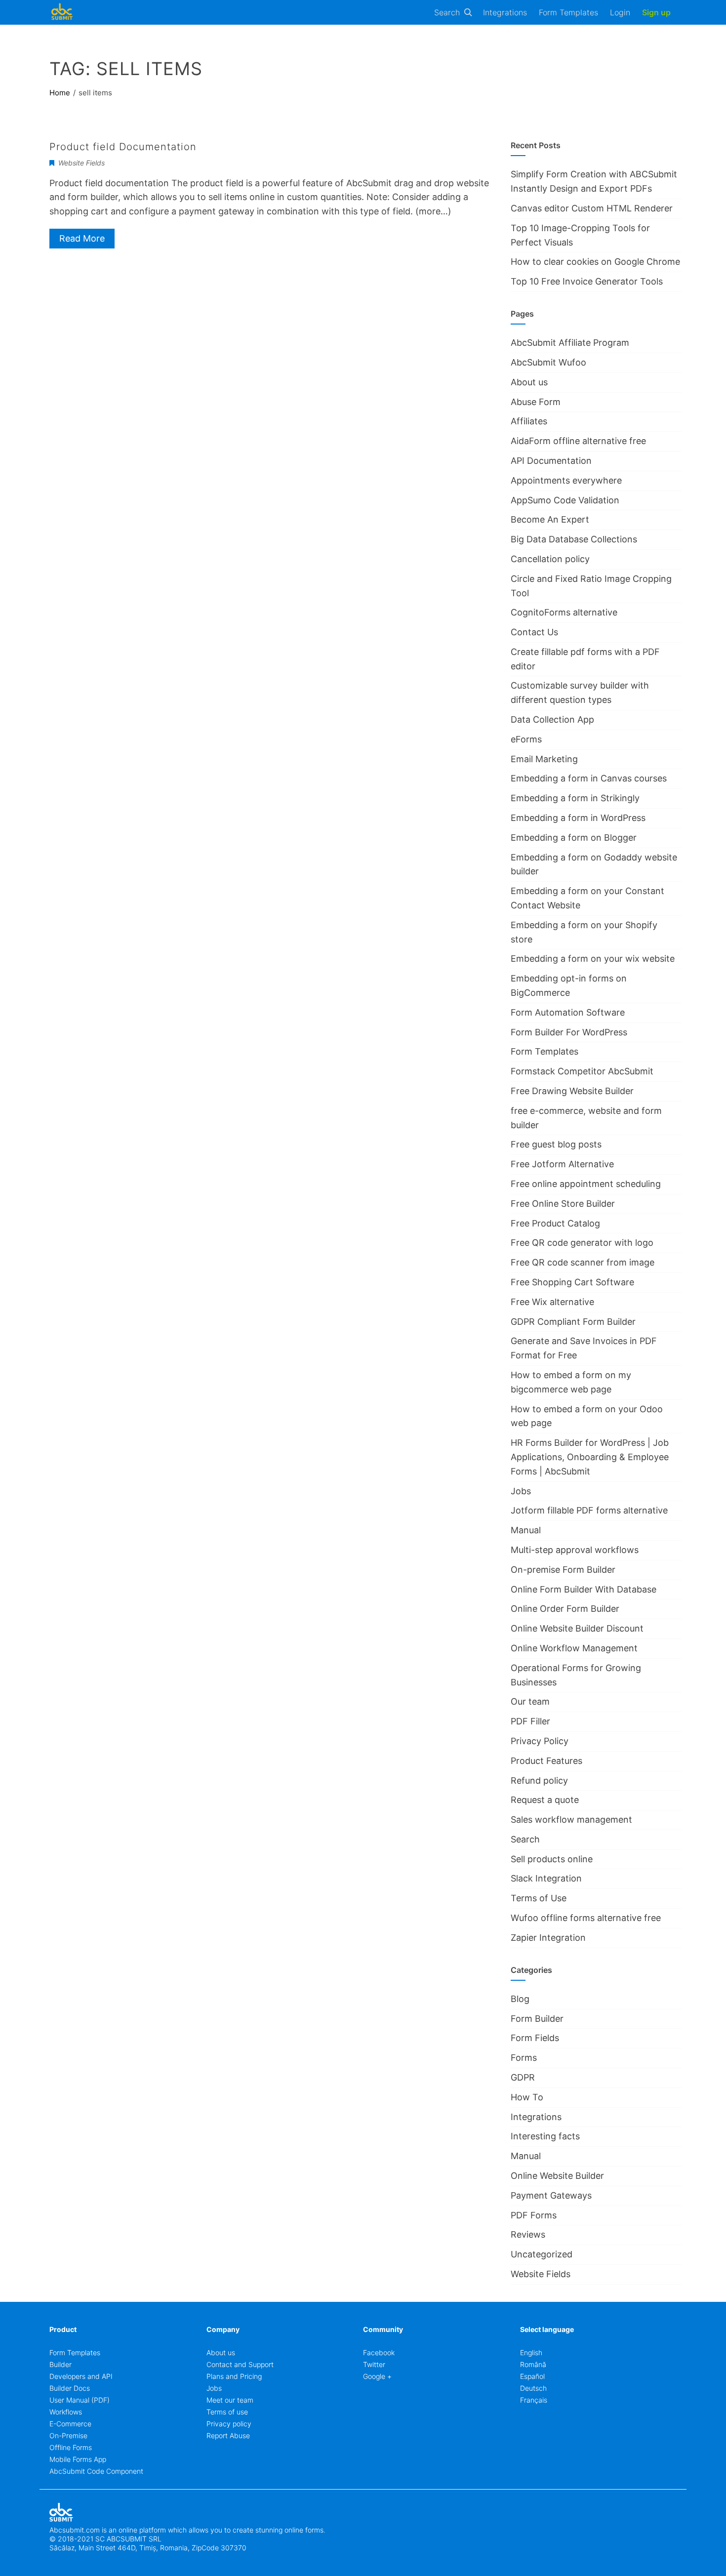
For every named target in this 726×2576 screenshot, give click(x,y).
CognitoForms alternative (564, 612)
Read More (82, 238)
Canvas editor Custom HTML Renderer (592, 208)
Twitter (374, 2364)
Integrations (505, 12)
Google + (377, 2376)
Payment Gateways (551, 2195)
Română (533, 2364)
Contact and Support (240, 2364)
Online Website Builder (557, 2176)
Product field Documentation (123, 147)
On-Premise (68, 2435)
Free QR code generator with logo (582, 1243)
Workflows (66, 2412)
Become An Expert (550, 519)
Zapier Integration (548, 1938)
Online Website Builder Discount (577, 1628)
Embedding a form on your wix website (593, 959)
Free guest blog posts (556, 1144)
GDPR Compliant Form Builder (573, 1322)
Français (534, 2400)
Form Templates (568, 12)
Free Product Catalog (555, 1223)
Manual (526, 1530)
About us (529, 382)
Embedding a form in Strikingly (575, 798)
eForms (526, 739)
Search (447, 12)
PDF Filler (530, 1721)
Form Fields (535, 2038)
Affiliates (529, 421)
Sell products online (552, 1859)
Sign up (656, 12)
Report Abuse (228, 2435)
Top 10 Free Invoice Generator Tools (587, 281)
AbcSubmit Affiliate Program (570, 343)
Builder (60, 2364)
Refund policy (539, 1780)
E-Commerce (70, 2424)
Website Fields (81, 163)
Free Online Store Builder (563, 1204)
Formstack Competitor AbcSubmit (582, 1071)
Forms (524, 2058)
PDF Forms (534, 2215)
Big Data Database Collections (574, 539)
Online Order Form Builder (565, 1609)
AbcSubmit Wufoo (548, 362)
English (531, 2352)
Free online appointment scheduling (586, 1184)
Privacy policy (229, 2424)
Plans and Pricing (234, 2376)
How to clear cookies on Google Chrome (595, 262)
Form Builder (537, 2019)
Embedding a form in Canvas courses (589, 778)
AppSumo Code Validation (565, 500)
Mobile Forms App (78, 2459)
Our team (530, 1701)
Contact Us (534, 632)
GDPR (523, 2077)
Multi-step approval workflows (575, 1550)
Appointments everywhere (566, 480)
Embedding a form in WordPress (578, 818)
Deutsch (533, 2388)
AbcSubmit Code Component (96, 2471)
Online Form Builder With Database (584, 1589)
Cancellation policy (550, 559)
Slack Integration (546, 1878)
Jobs (521, 1491)
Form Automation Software (568, 1012)
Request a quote (545, 1800)
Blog (520, 1999)
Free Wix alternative (552, 1302)
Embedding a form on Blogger (574, 838)
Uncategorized (542, 2254)
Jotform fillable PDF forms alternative (589, 1510)
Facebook (379, 2352)
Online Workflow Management (574, 1648)
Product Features (546, 1761)
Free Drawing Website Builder (572, 1091)
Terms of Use (539, 1898)
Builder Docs (70, 2388)
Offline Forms (71, 2447)
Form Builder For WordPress (569, 1032)
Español (532, 2376)
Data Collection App (552, 719)
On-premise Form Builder (563, 1570)
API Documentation (551, 461)
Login (620, 12)
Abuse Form (536, 402)
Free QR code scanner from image (583, 1262)
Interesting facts (545, 2136)
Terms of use (227, 2412)
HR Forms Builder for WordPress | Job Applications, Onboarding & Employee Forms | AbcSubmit (590, 1457)
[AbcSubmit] (62, 12)
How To (527, 2097)
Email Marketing (544, 759)
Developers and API (81, 2376)
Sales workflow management (571, 1820)
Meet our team (230, 2400)
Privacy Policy (540, 1741)
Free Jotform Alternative (562, 1164)
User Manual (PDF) (80, 2400)
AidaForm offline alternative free (578, 441)
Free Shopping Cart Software (572, 1282)
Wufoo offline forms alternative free (586, 1918)
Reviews (528, 2234)
